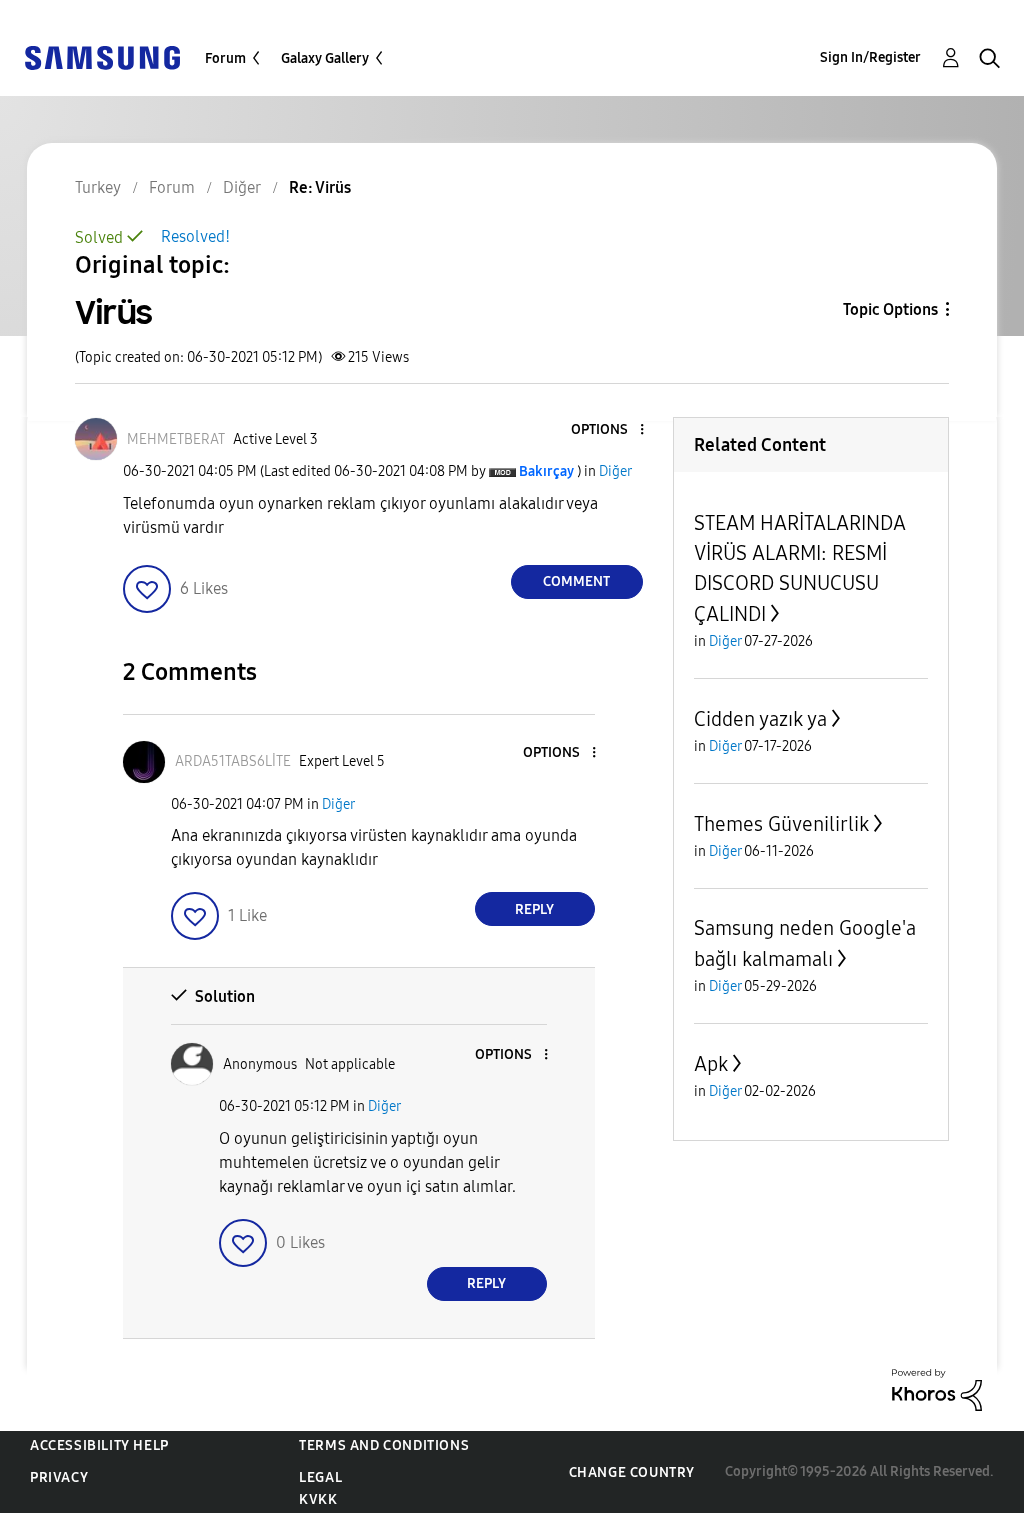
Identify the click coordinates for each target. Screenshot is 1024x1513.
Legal (320, 1477)
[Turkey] (102, 56)
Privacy (59, 1477)
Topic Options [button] (890, 309)
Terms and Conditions (384, 1445)
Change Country (632, 1472)
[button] (608, 430)
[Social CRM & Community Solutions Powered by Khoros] (937, 1388)
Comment (576, 581)
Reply (534, 909)
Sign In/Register (870, 57)
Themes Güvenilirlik (781, 824)
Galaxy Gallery (325, 58)
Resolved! (195, 236)
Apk (711, 1064)
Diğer (615, 471)
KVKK (318, 1499)
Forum (225, 58)
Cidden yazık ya (760, 719)
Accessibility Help (99, 1445)
